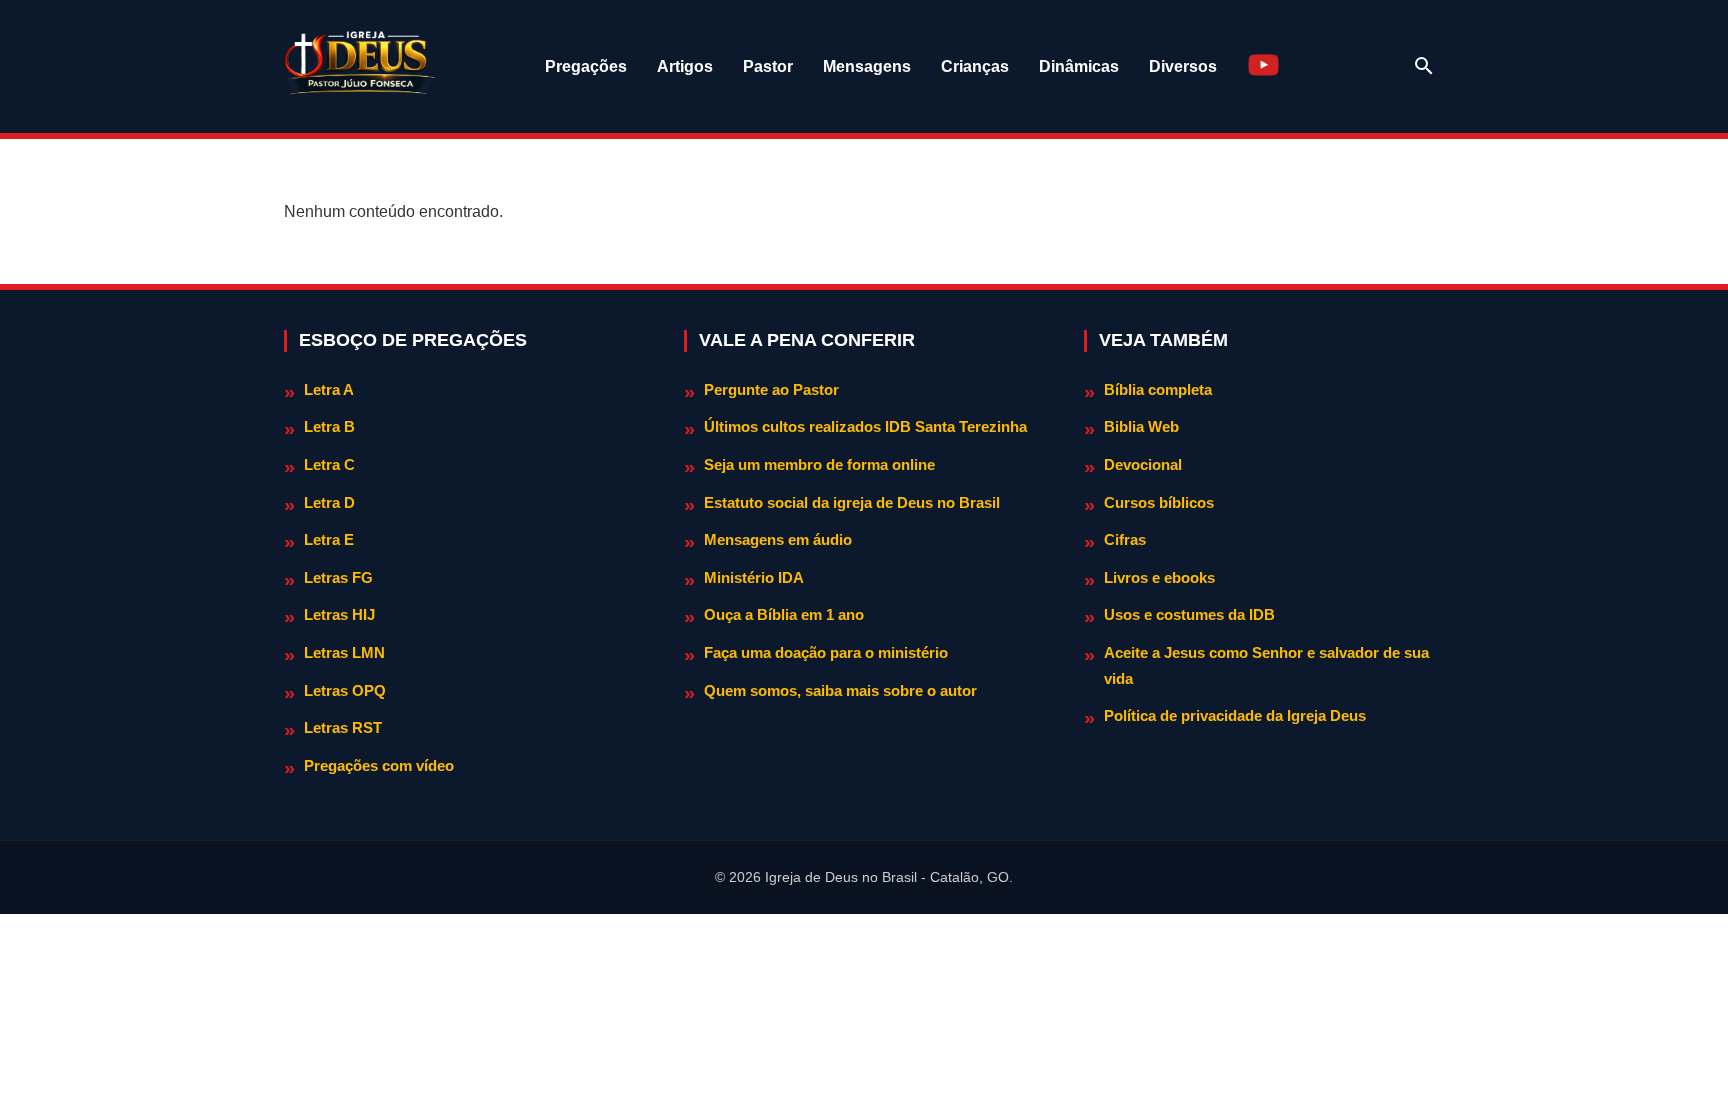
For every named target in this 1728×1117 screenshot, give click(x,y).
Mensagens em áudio (778, 539)
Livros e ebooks (1159, 577)
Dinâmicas (1079, 66)
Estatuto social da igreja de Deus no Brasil (852, 502)
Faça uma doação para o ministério (826, 652)
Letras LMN (344, 652)
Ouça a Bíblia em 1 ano (784, 614)
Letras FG (338, 577)
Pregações (586, 66)
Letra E (329, 539)
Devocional (1143, 464)
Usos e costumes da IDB (1189, 614)
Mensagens (867, 66)
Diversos (1183, 66)
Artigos (685, 66)
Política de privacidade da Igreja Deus (1235, 715)
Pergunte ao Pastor (771, 389)
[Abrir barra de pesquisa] (1424, 66)
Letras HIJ (339, 614)
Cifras (1125, 539)
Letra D (329, 502)
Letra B (329, 426)
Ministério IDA (754, 577)
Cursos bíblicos (1159, 502)
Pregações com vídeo (379, 765)
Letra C (329, 464)
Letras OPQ (345, 690)
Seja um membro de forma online (819, 464)
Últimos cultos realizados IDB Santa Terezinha (865, 426)
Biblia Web (1141, 426)
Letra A (329, 389)
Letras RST (343, 727)
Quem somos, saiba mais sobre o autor (840, 690)
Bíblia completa (1158, 389)
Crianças (975, 66)
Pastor (768, 66)
